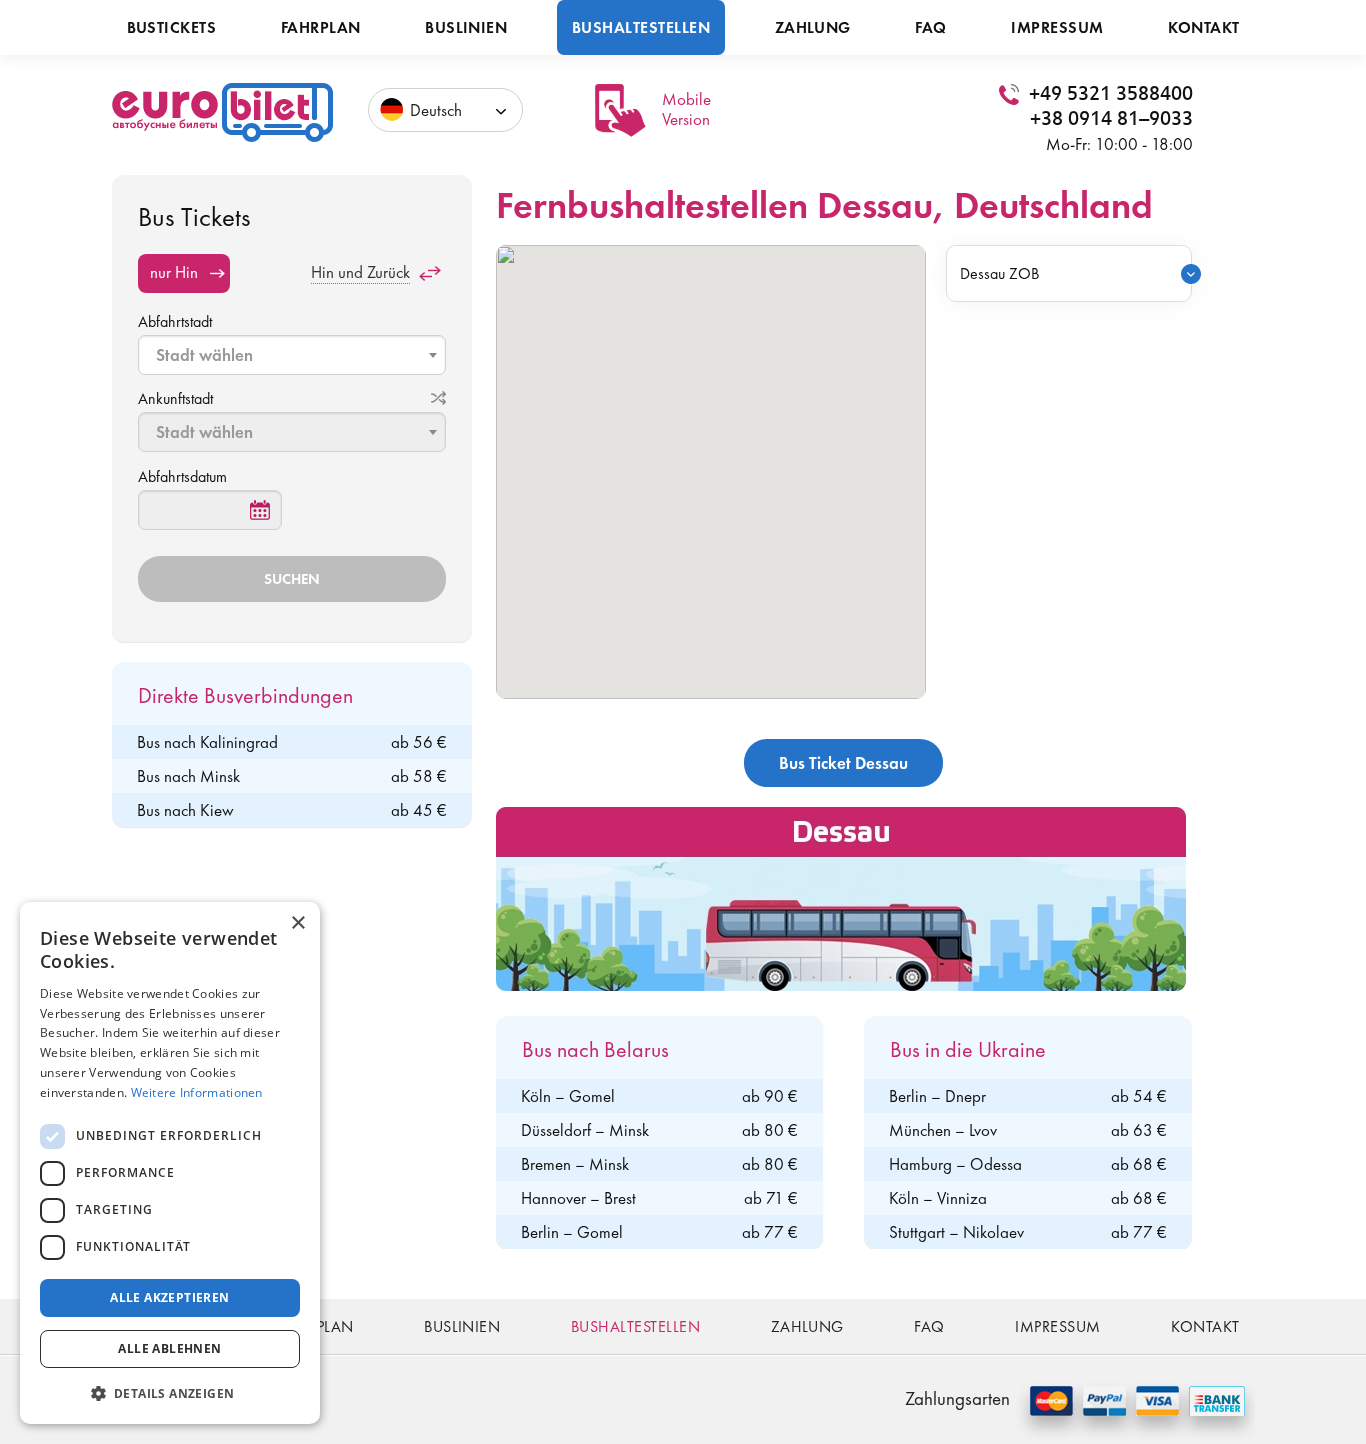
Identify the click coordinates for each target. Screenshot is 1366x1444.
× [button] (297, 923)
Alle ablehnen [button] (169, 1348)
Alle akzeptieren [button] (169, 1297)
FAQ (930, 27)
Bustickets (172, 27)
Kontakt (1203, 27)
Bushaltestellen (641, 27)
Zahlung (813, 27)
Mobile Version (686, 109)
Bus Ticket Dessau (843, 763)
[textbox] (294, 355)
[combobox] (292, 355)
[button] (170, 1392)
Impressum (1057, 27)
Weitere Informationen (197, 1092)
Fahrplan (321, 27)
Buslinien (466, 27)
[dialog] (170, 1163)
